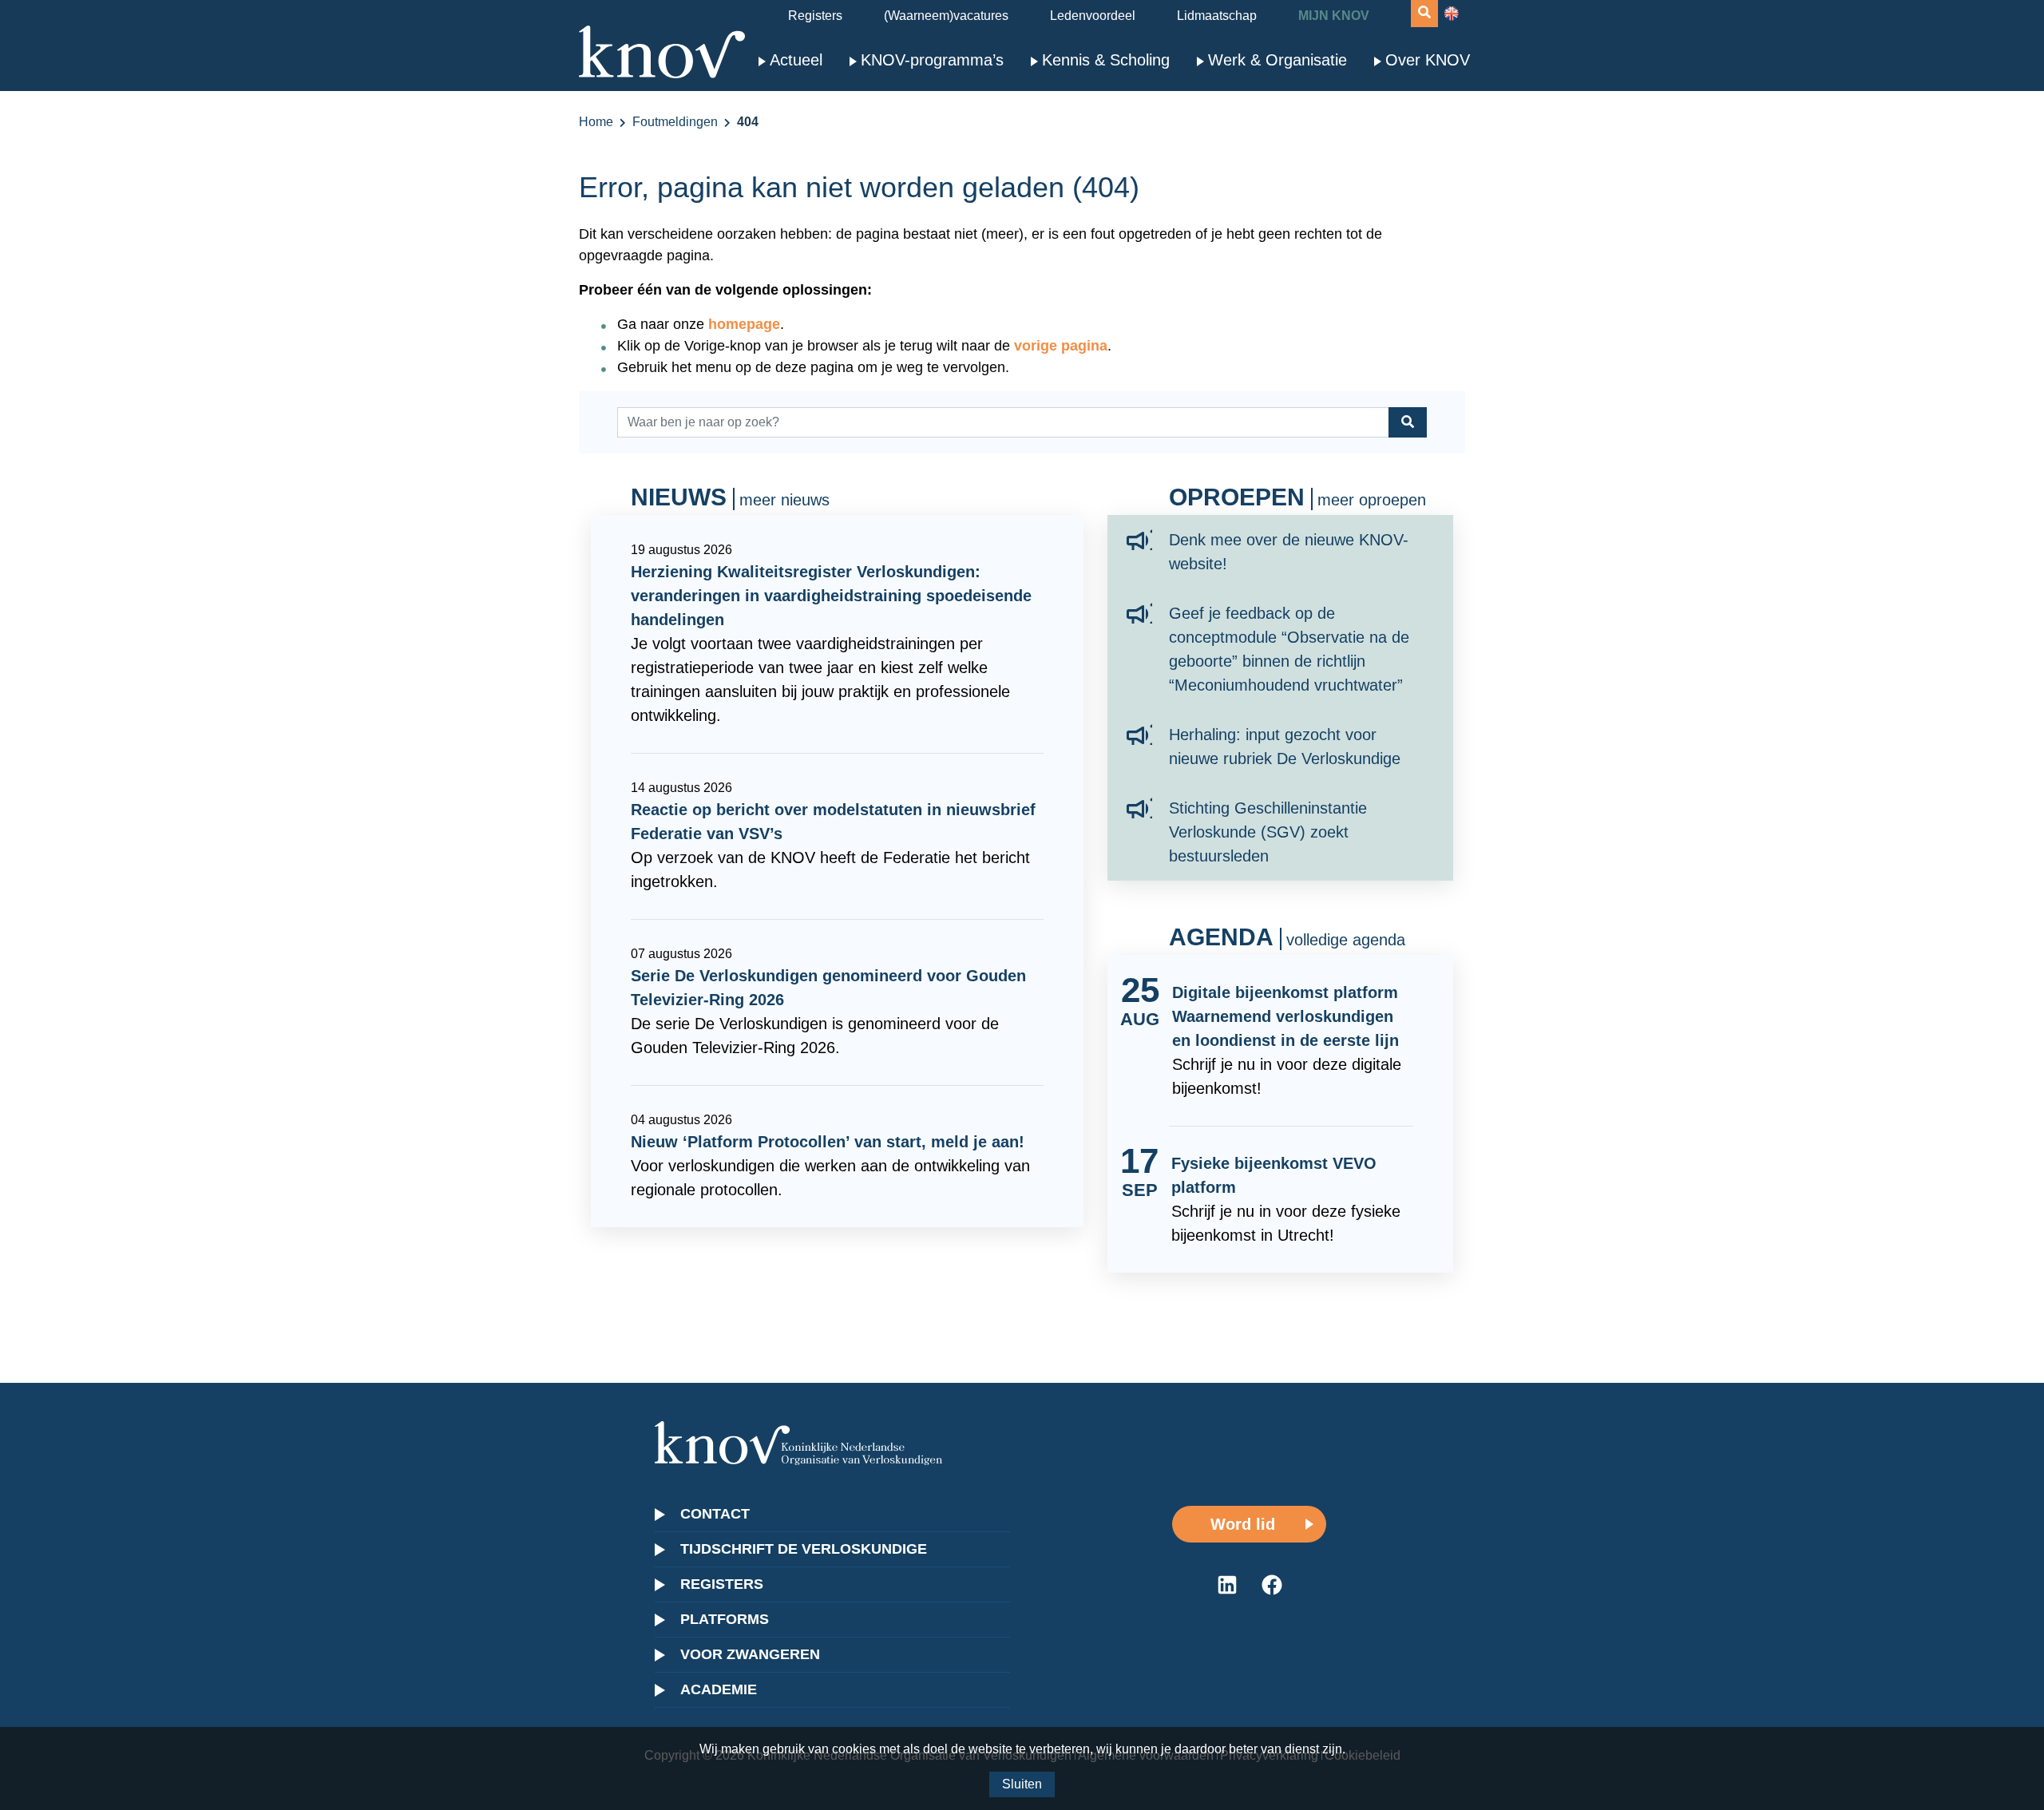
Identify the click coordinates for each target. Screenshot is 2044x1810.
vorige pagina (1061, 346)
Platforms (725, 1619)
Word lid (1243, 1524)
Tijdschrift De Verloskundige (804, 1549)
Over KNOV (1428, 60)
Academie (719, 1689)
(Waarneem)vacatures (946, 16)
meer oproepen (1372, 500)
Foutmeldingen (675, 122)
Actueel (796, 60)
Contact (715, 1514)
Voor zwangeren (750, 1654)
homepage (744, 324)
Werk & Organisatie (1277, 60)
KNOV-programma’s (932, 60)
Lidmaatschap (1217, 16)
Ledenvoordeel (1093, 16)
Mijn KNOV (1334, 16)
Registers (815, 16)
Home (596, 122)
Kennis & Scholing (1106, 60)
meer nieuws (784, 500)
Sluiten (1022, 1784)
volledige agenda (1346, 940)
